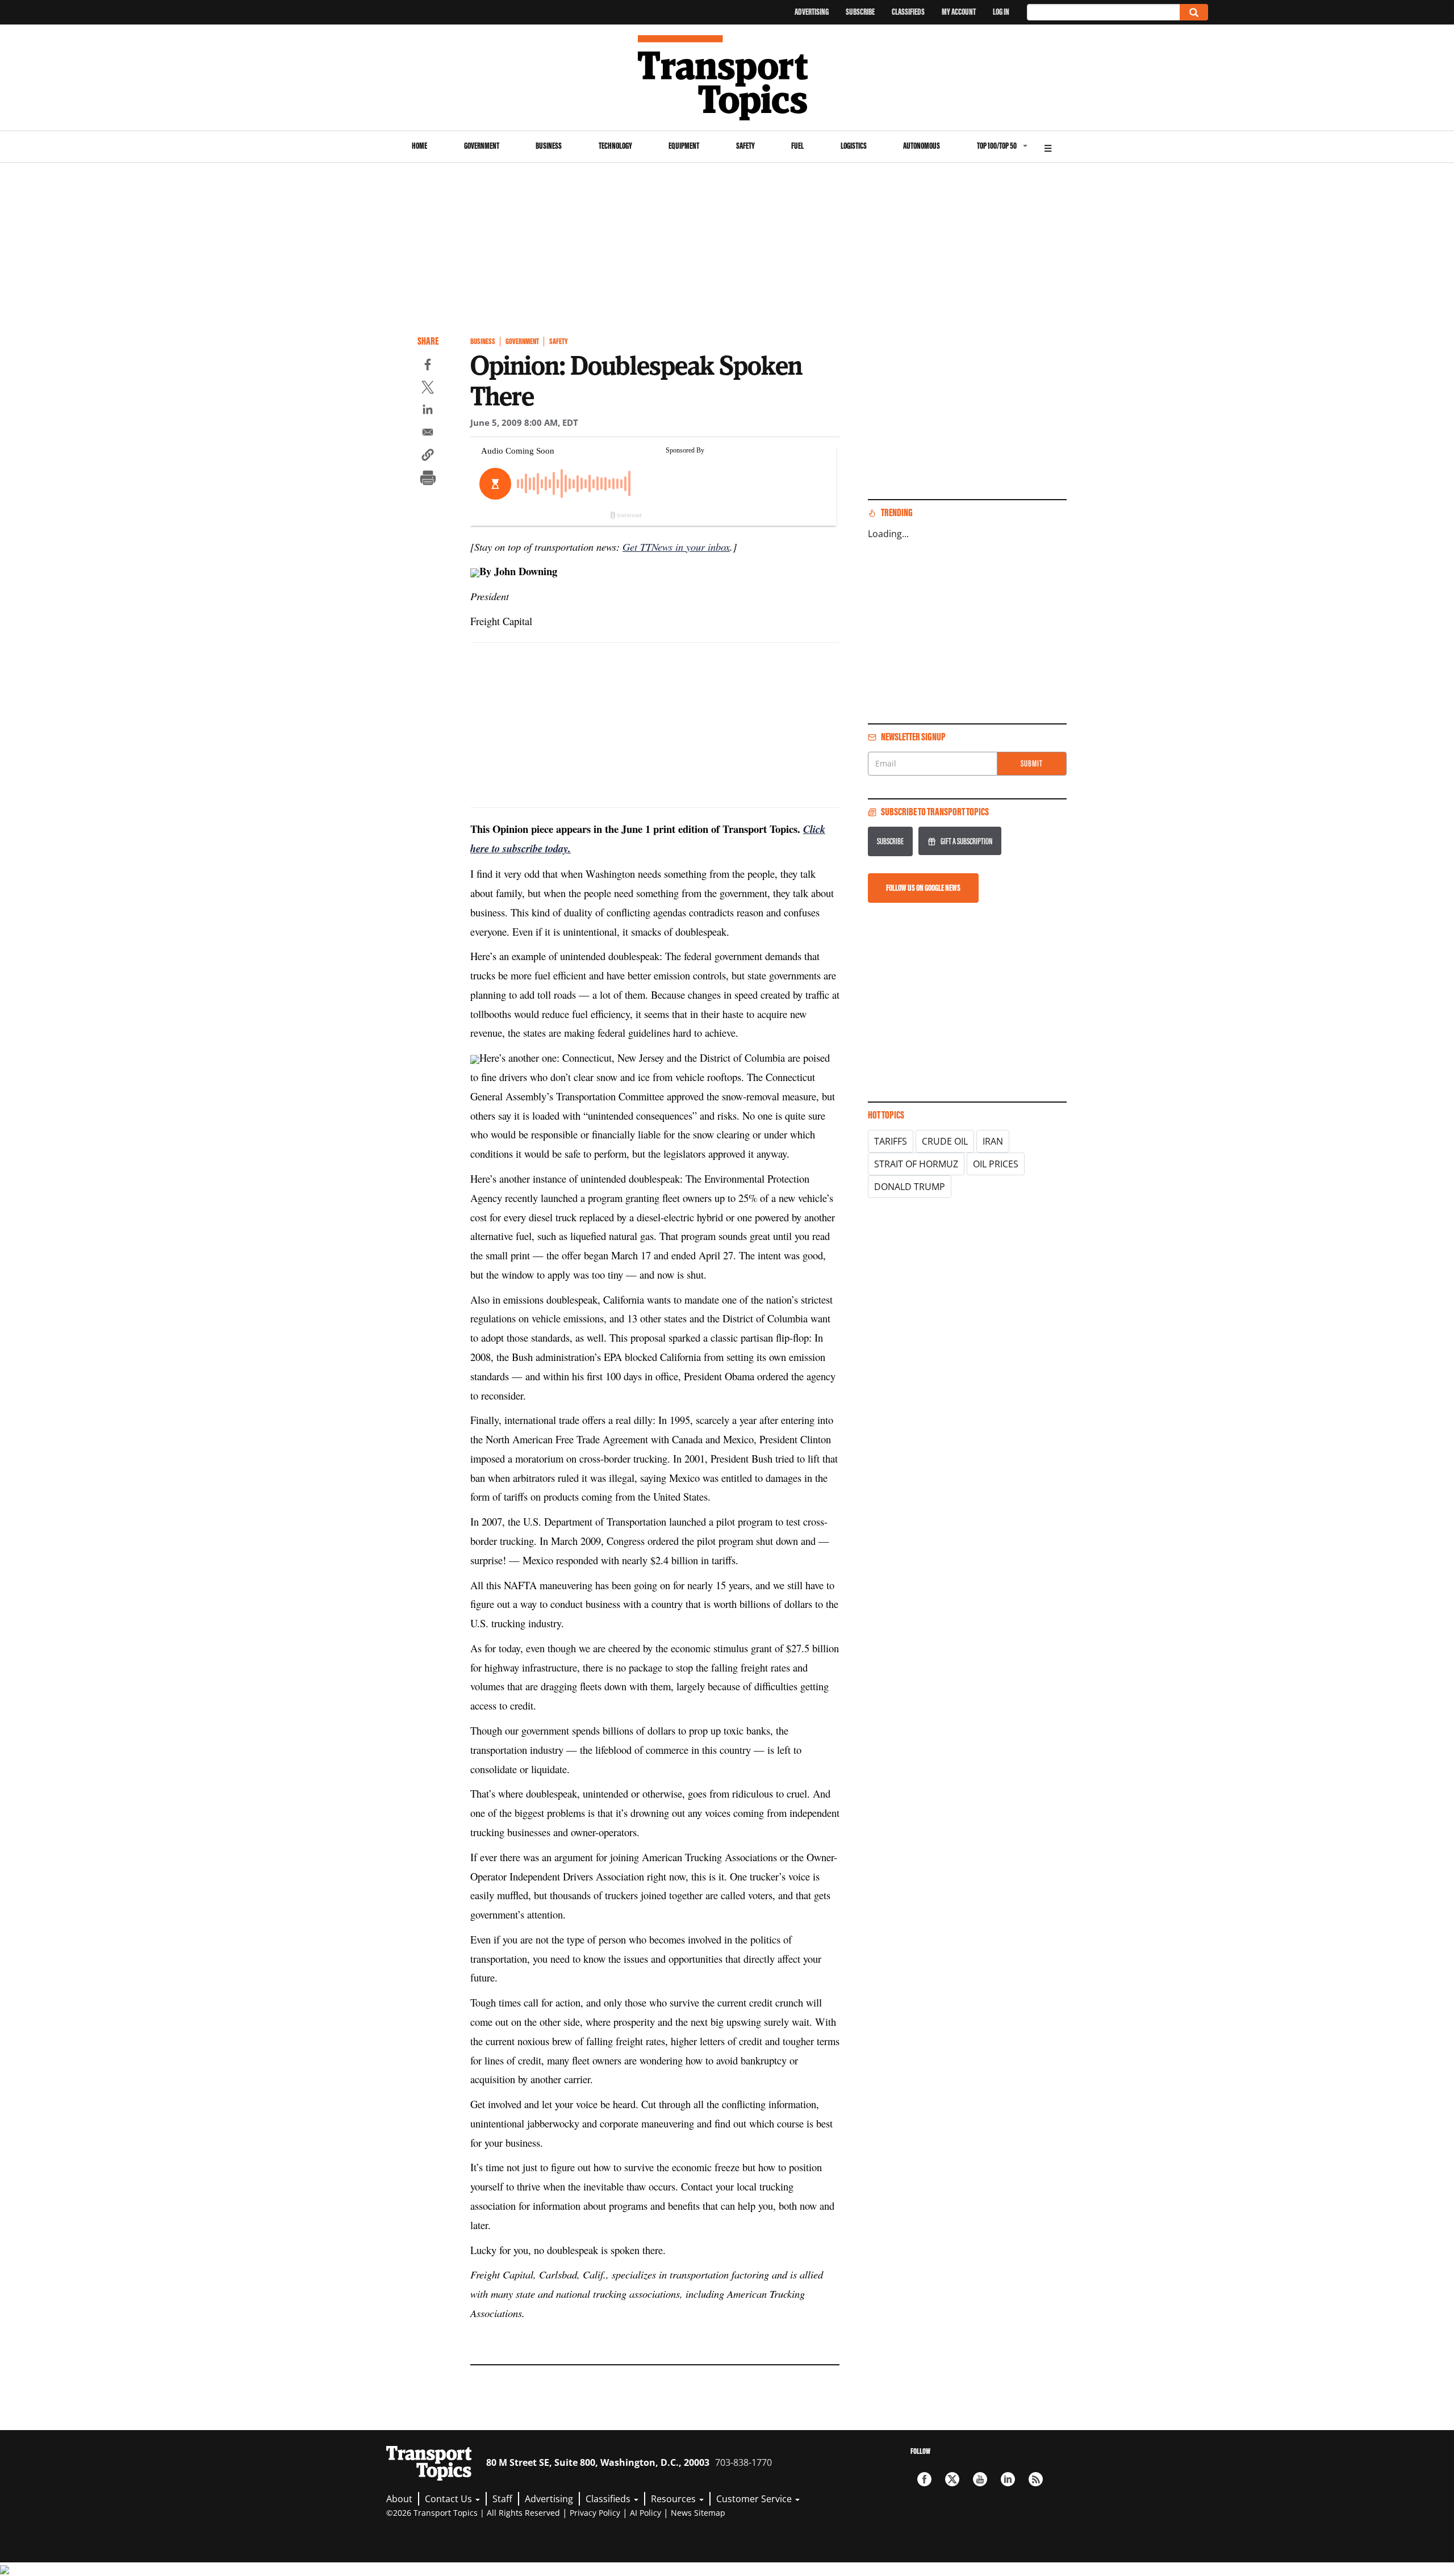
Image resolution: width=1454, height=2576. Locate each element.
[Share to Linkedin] (428, 411)
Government (482, 146)
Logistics (854, 146)
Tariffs (891, 1141)
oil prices (996, 1164)
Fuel (797, 146)
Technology (615, 146)
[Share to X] (428, 389)
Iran (993, 1141)
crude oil (945, 1141)
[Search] (1194, 12)
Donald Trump (910, 1187)
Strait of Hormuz (916, 1164)
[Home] (727, 78)
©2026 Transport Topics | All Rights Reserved (473, 2513)
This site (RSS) (1036, 2479)
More (1048, 147)
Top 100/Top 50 (997, 146)
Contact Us (450, 2499)
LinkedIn (1008, 2479)
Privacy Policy (595, 2513)
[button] (428, 456)
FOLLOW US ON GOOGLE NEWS (923, 888)
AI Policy (645, 2513)
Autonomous (922, 146)
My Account (959, 12)
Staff (502, 2499)
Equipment (684, 146)
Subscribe (860, 12)
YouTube (980, 2479)
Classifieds (908, 12)
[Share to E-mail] (428, 434)
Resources (674, 2499)
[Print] (428, 479)
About (399, 2499)
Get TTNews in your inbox (676, 546)
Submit (1032, 763)
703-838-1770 (743, 2462)
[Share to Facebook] (428, 366)
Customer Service (755, 2499)
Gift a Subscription (966, 841)
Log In (1001, 12)
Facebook (924, 2479)
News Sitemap (698, 2513)
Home (419, 146)
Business (549, 146)
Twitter (952, 2479)
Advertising (812, 12)
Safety (745, 146)
